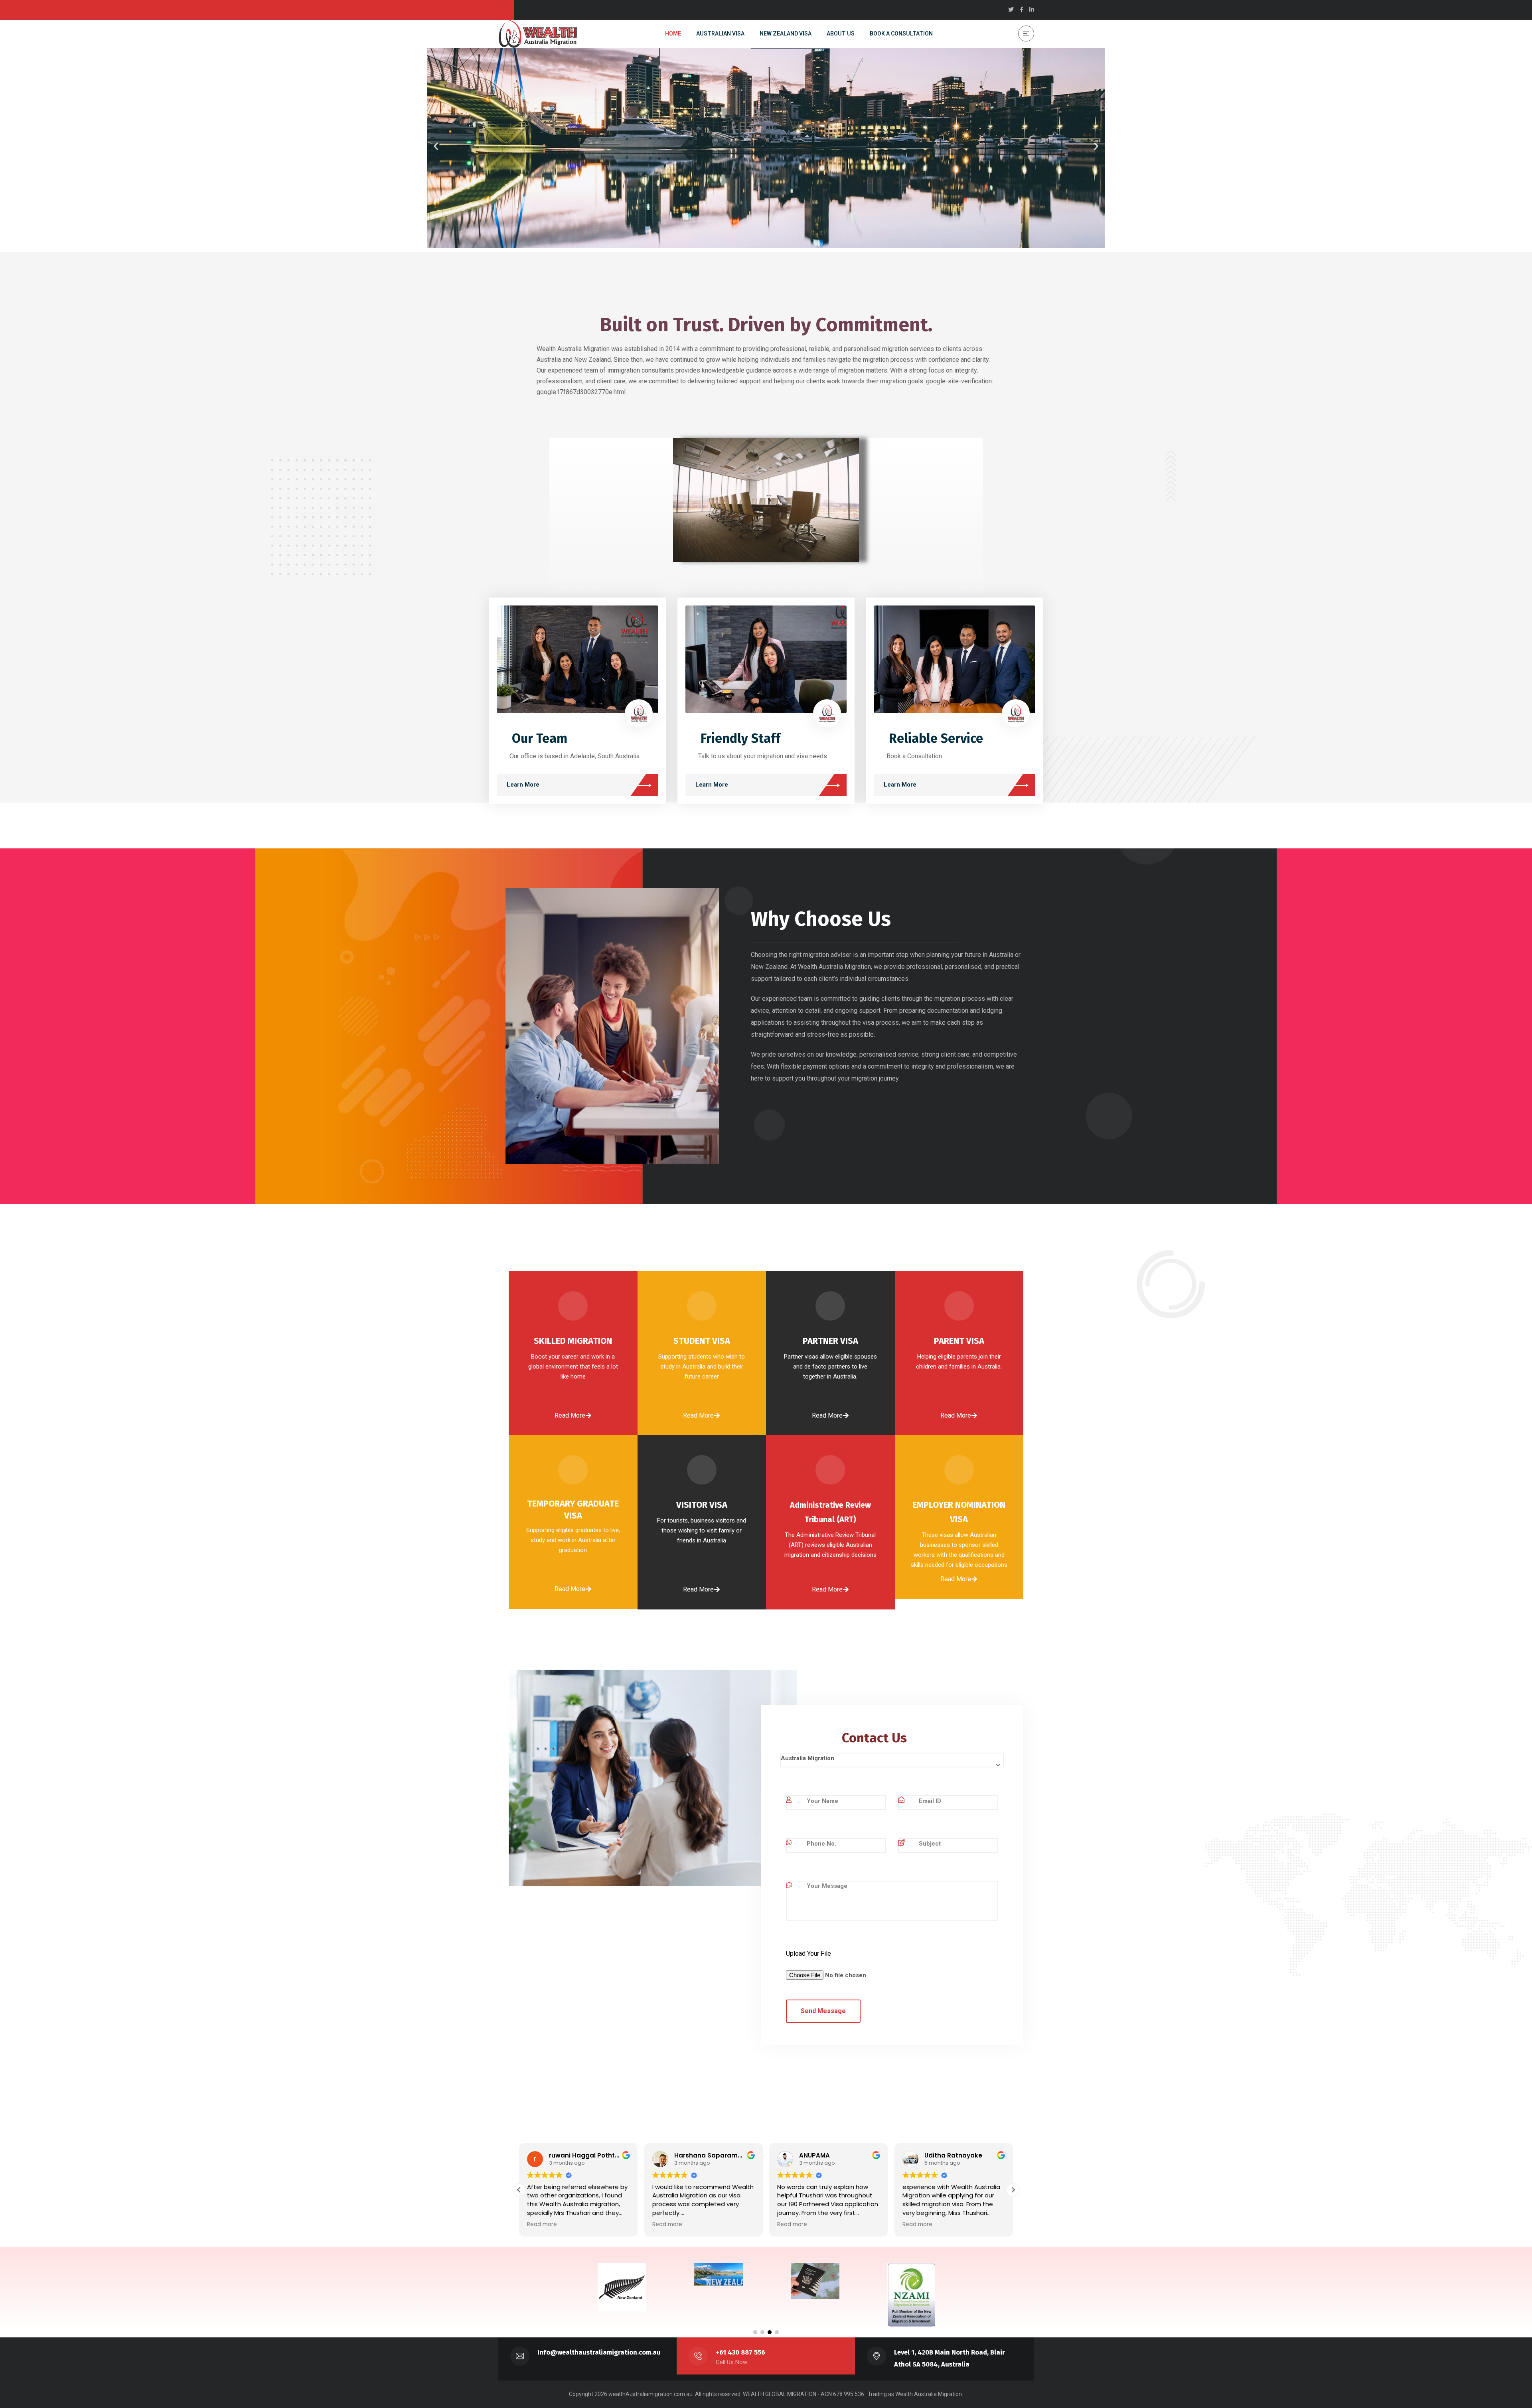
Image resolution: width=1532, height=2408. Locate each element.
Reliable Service (936, 738)
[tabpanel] (598, 2283)
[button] (436, 146)
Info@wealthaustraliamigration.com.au (599, 2352)
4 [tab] (777, 2332)
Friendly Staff (740, 738)
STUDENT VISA (702, 1341)
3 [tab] (770, 2332)
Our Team (540, 738)
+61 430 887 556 (741, 2352)
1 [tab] (755, 2332)
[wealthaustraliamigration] (538, 34)
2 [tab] (762, 2332)
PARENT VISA (959, 1341)
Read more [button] (542, 2225)
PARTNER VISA (830, 1341)
